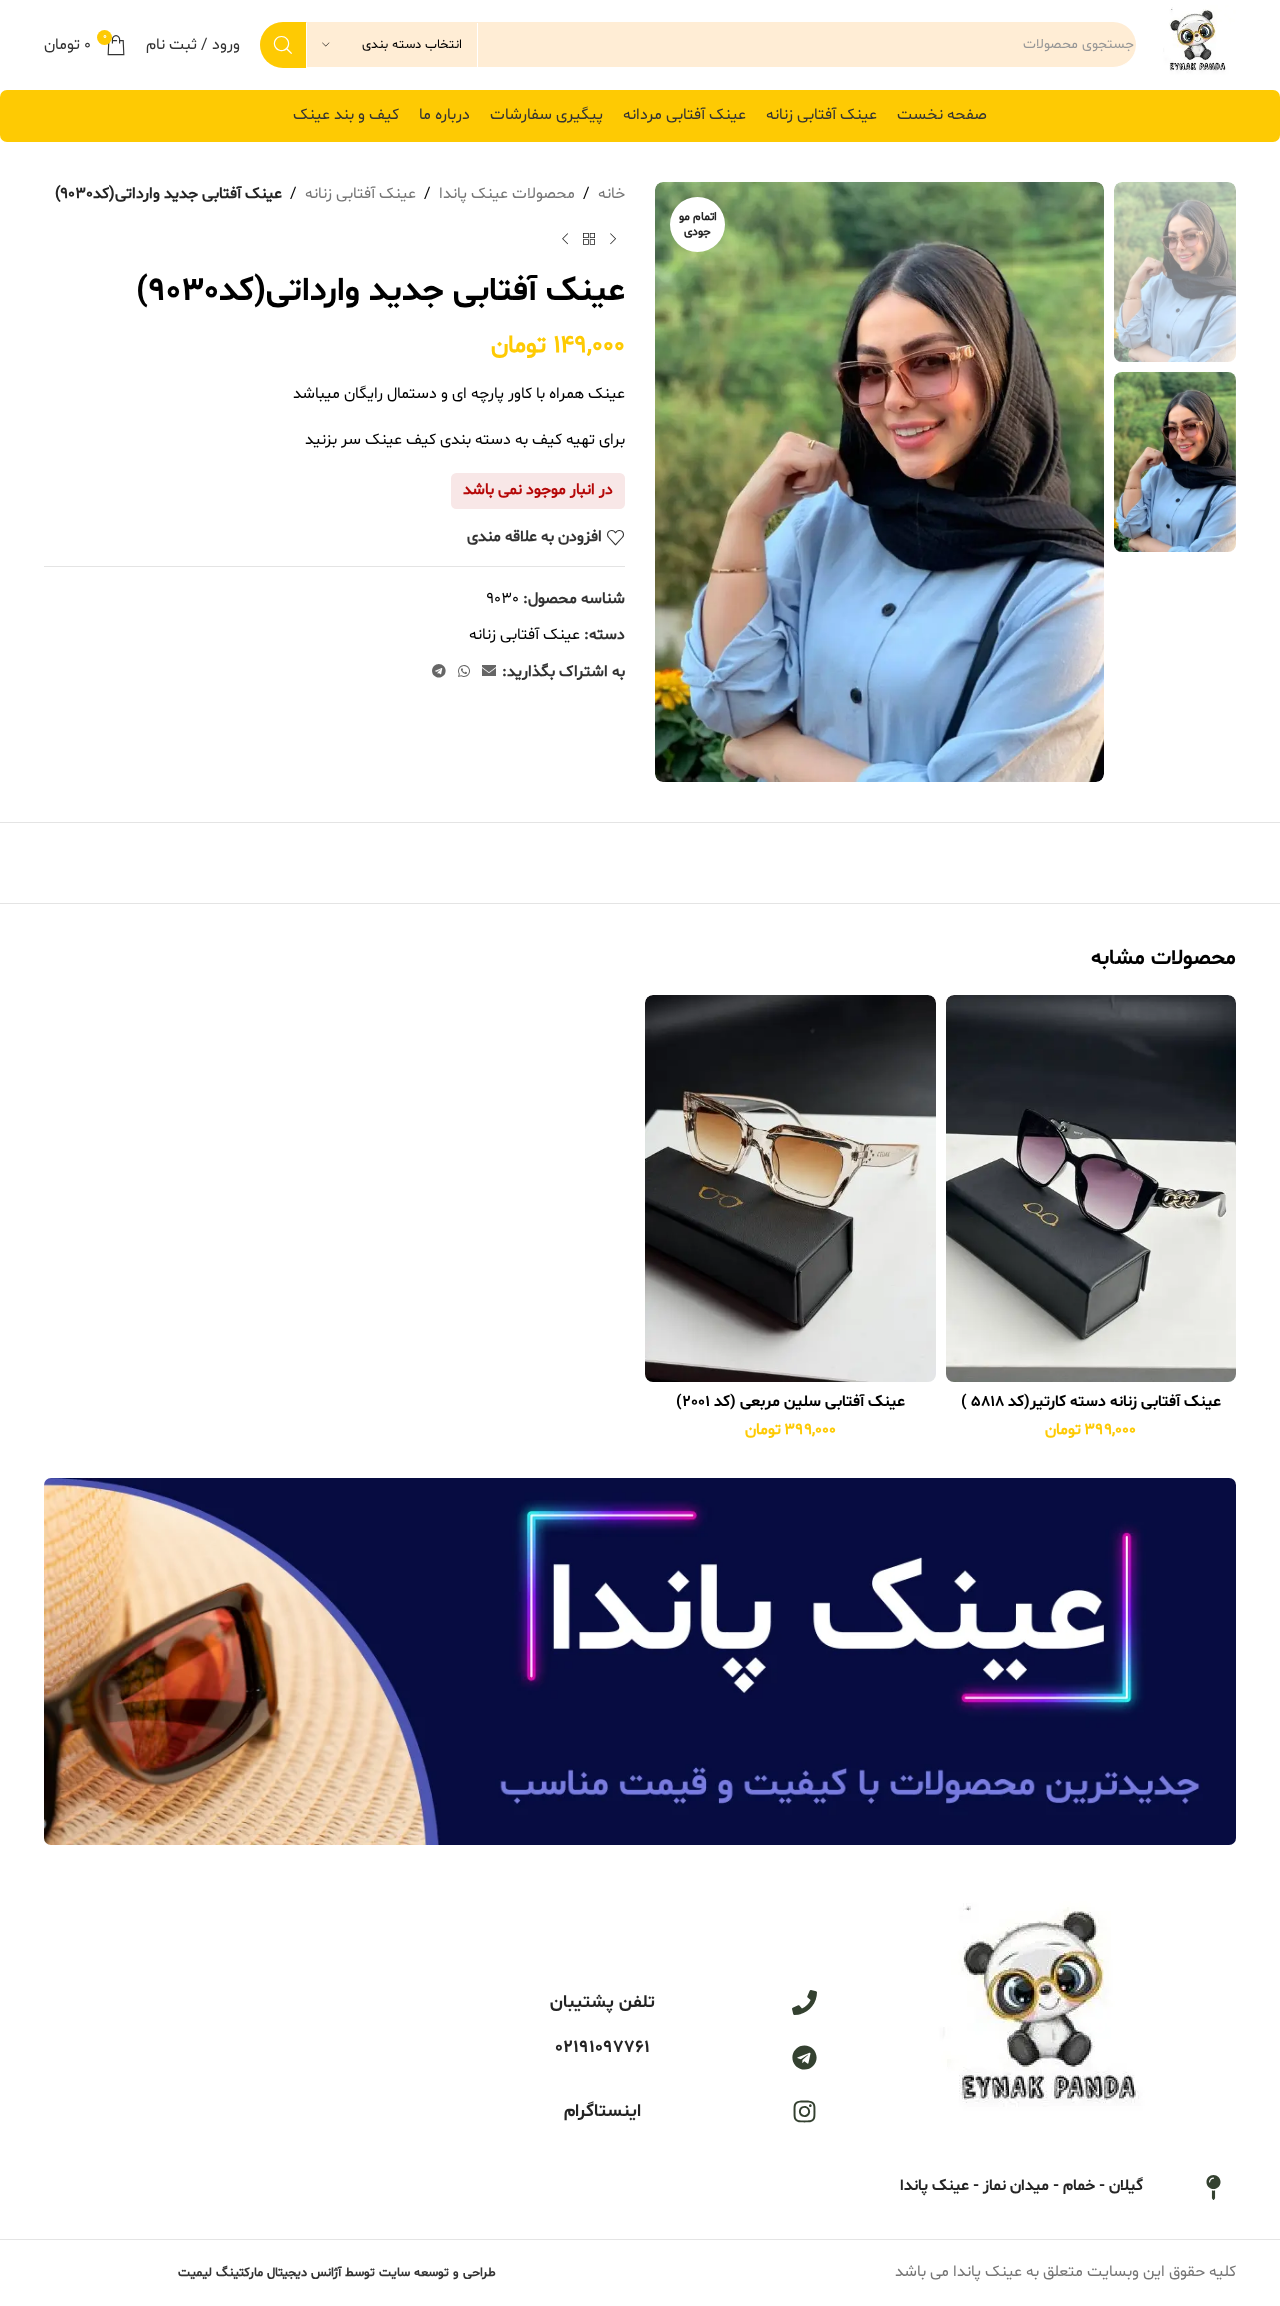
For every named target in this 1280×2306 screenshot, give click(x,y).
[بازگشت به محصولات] (589, 240)
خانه (611, 194)
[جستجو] (283, 45)
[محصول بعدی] (565, 240)
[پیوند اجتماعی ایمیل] (489, 672)
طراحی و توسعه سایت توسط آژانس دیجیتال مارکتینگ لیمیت (337, 2273)
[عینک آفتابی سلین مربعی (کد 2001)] (790, 1188)
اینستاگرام (602, 2111)
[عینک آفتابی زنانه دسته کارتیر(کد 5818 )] (1091, 1188)
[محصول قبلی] (613, 240)
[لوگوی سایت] (1196, 45)
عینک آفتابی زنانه (360, 194)
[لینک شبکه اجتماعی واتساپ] (464, 672)
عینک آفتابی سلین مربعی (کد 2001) (790, 1402)
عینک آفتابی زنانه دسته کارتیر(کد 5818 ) (1091, 1402)
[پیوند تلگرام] (439, 672)
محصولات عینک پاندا (507, 194)
